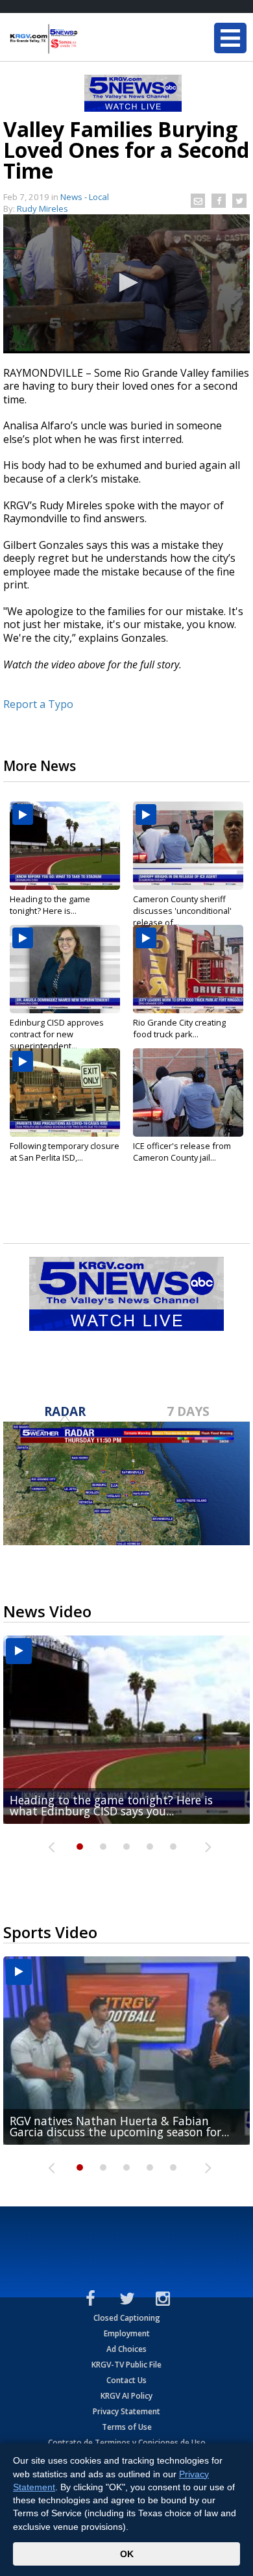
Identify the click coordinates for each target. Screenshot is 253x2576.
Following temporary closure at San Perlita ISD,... (65, 1152)
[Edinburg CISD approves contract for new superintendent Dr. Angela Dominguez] (65, 969)
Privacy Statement (126, 2411)
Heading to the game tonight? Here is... (50, 905)
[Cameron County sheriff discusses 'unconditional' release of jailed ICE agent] (188, 846)
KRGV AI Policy (126, 2396)
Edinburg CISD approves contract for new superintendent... (57, 1034)
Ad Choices (126, 2349)
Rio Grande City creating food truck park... (179, 1028)
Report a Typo (38, 704)
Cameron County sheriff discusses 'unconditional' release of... (182, 911)
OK (127, 2554)
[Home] (88, 39)
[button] (126, 283)
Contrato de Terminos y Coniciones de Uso (127, 2443)
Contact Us (126, 2380)
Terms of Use (127, 2427)
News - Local (85, 197)
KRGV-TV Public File (126, 2365)
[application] (126, 284)
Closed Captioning (127, 2318)
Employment (127, 2333)
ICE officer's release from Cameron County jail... (182, 1152)
